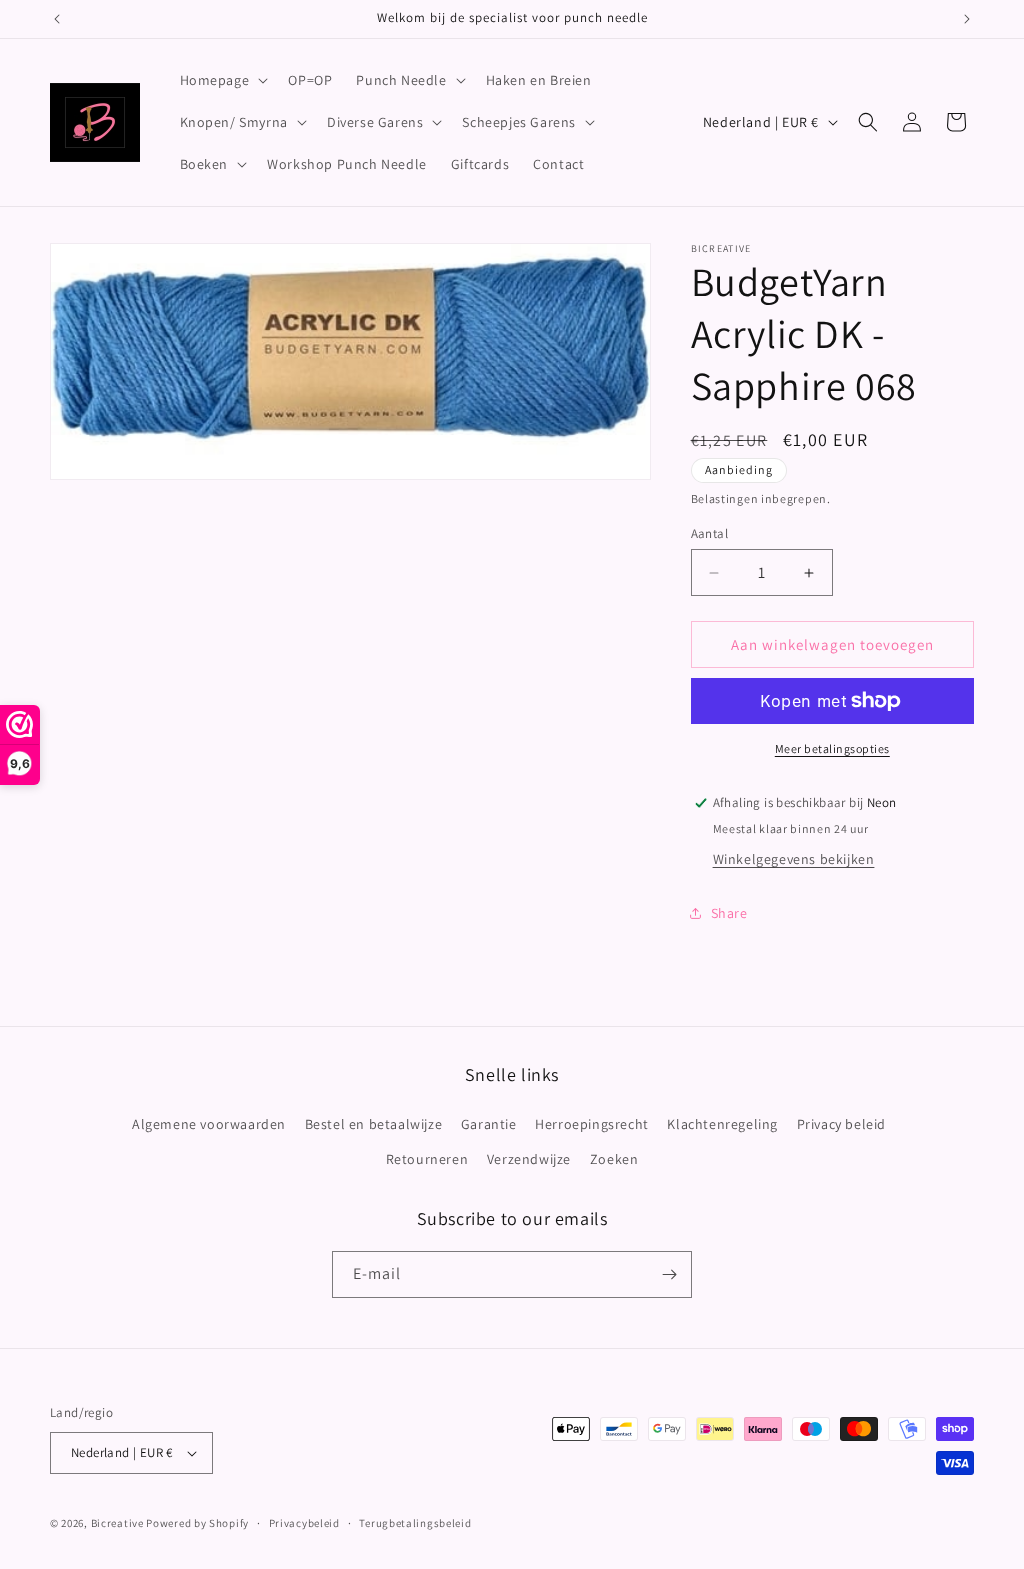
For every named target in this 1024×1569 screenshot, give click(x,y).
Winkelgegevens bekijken (794, 859)
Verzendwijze (529, 1159)
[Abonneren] (669, 1274)
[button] (222, 80)
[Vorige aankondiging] (57, 19)
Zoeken (614, 1159)
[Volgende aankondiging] (967, 19)
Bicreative (117, 1523)
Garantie (489, 1124)
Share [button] (729, 913)
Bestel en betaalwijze (374, 1124)
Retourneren (427, 1159)
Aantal (709, 533)
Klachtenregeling (722, 1124)
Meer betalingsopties (832, 748)
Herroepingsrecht (592, 1124)
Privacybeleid (304, 1523)
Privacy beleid (841, 1124)
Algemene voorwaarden (209, 1124)
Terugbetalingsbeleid (415, 1523)
